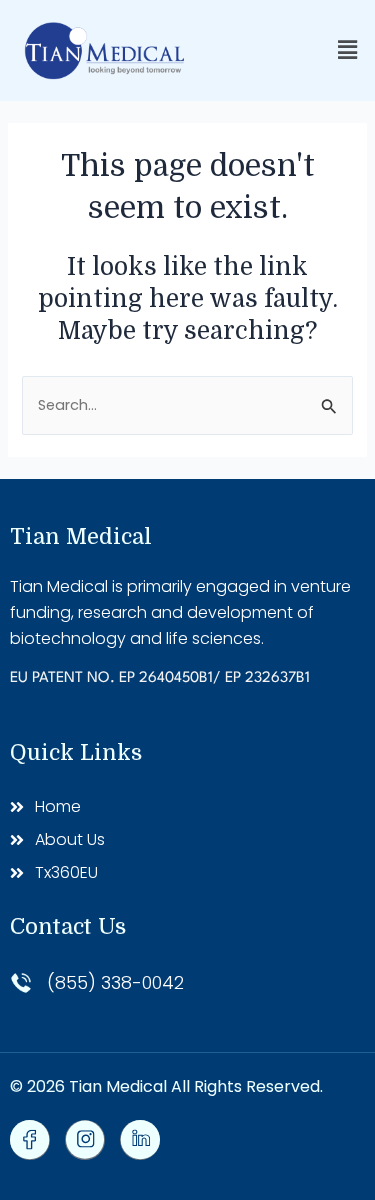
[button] (348, 50)
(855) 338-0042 (115, 982)
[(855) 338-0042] (21, 983)
